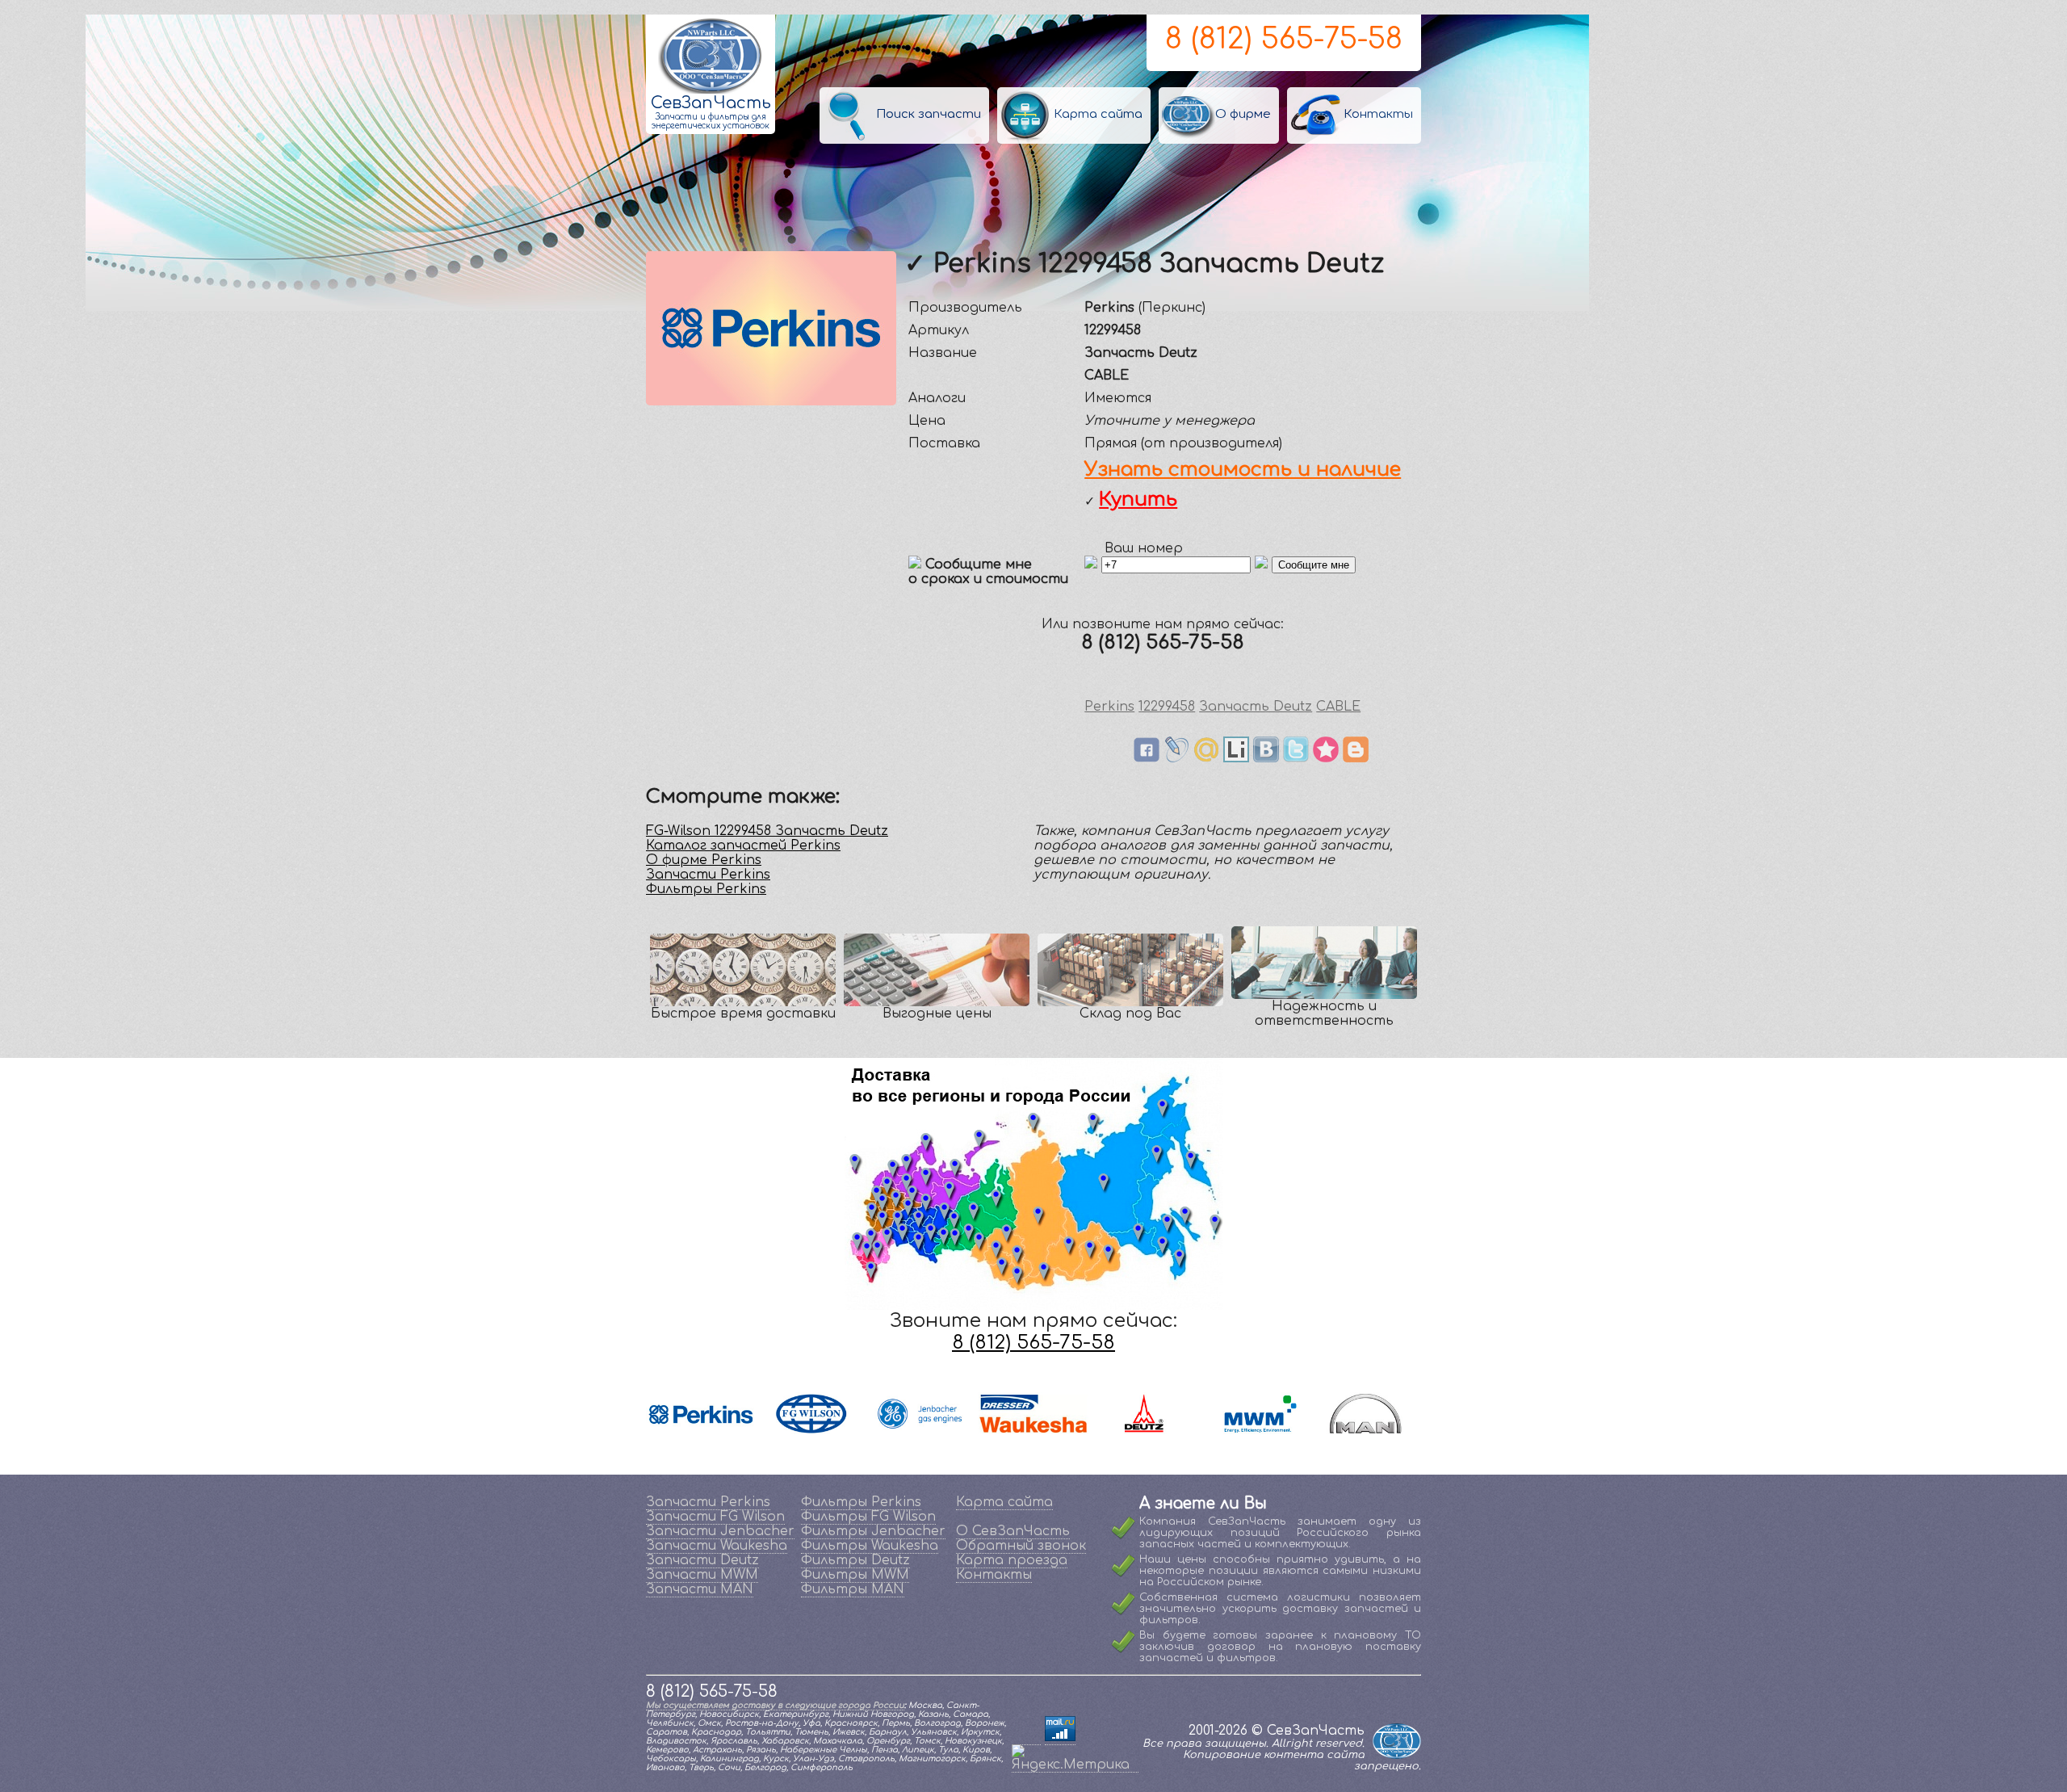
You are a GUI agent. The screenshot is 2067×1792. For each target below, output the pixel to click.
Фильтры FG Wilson (868, 1517)
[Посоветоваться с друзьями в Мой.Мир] (1206, 758)
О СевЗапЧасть (1013, 1531)
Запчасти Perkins (708, 875)
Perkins (1109, 707)
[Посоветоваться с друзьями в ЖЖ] (1176, 758)
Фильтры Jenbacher (873, 1531)
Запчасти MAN (700, 1589)
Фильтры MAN (853, 1589)
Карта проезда (1012, 1560)
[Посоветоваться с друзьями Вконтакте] (1266, 758)
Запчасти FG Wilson (715, 1517)
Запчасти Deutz (702, 1560)
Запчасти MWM (702, 1575)
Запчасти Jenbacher (720, 1531)
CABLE (1338, 707)
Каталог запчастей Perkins (743, 846)
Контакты (994, 1575)
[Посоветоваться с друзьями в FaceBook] (1147, 758)
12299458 (1167, 707)
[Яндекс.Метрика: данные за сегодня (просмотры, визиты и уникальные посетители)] (1075, 1758)
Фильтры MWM (855, 1575)
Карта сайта (1004, 1502)
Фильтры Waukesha (870, 1546)
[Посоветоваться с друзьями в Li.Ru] (1236, 758)
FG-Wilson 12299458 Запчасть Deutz (767, 831)
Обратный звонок (1021, 1546)
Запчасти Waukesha (717, 1546)
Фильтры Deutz (855, 1560)
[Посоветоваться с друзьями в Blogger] (1356, 758)
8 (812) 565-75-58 (1284, 39)
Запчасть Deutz (1256, 707)
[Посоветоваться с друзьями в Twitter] (1296, 758)
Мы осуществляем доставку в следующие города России (775, 1705)
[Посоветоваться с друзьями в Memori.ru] (1326, 758)
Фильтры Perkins (706, 889)
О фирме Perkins (704, 860)
